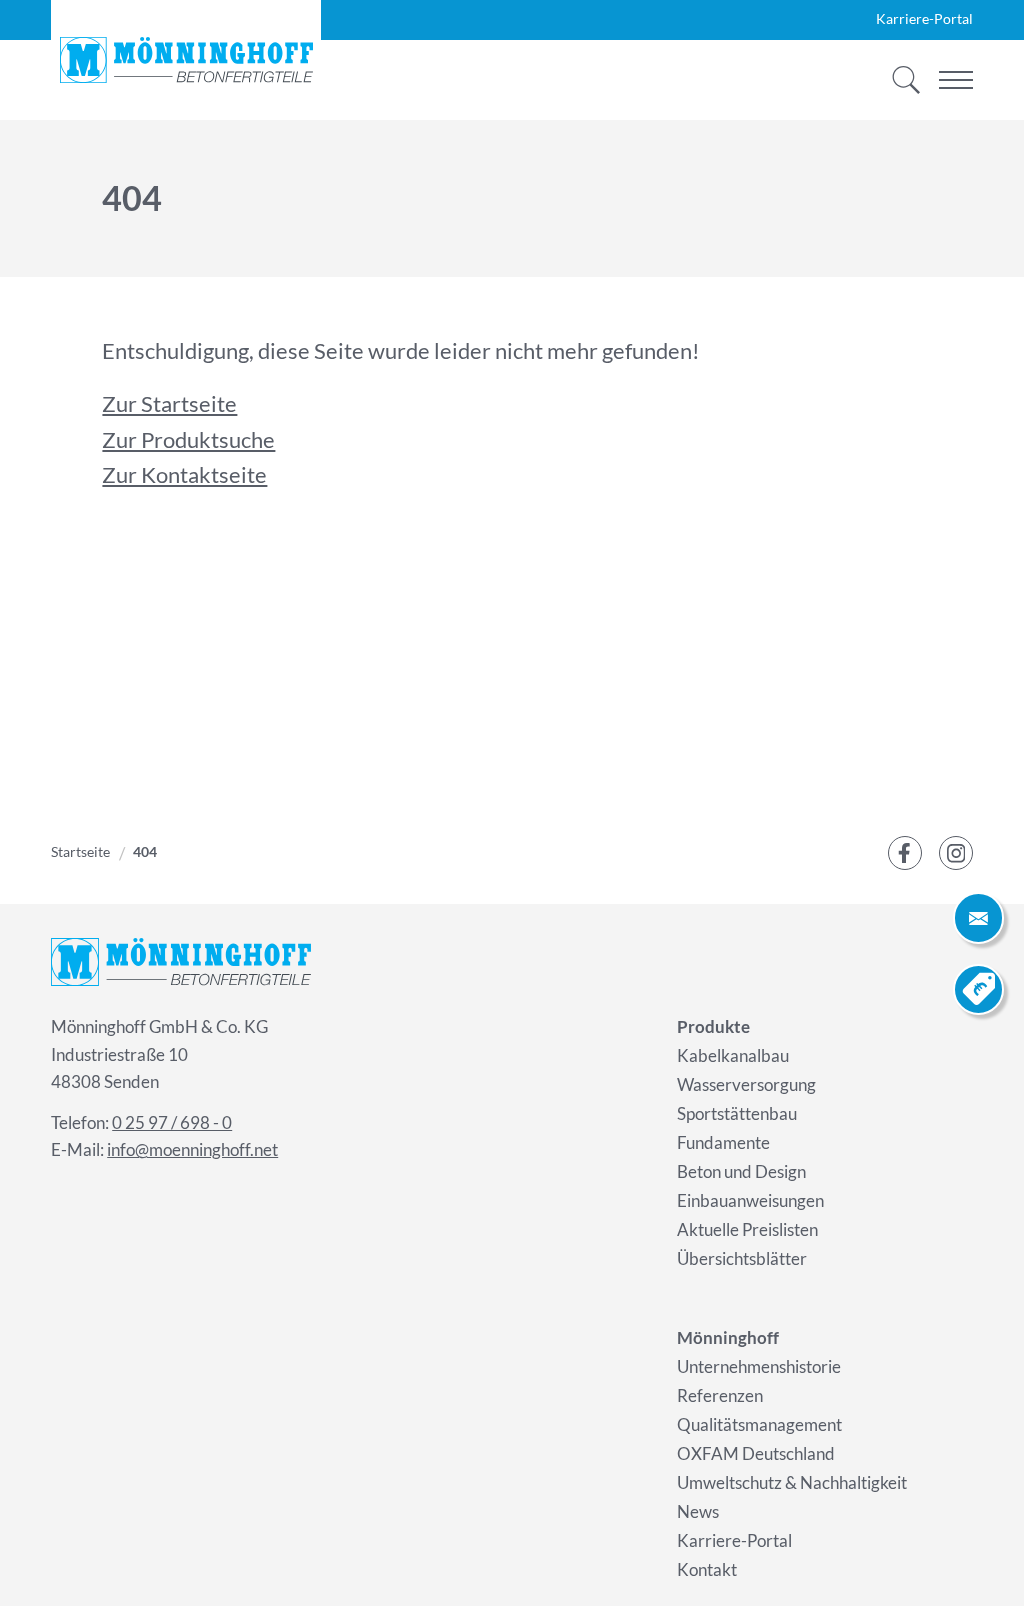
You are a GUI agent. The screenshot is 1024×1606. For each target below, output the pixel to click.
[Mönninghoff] (186, 60)
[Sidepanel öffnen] (978, 917)
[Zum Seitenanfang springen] (978, 1560)
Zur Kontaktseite (184, 474)
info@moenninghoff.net (192, 1149)
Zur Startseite (169, 403)
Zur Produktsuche (188, 439)
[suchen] (900, 80)
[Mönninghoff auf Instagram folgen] (956, 853)
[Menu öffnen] (956, 80)
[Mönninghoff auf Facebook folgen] (905, 853)
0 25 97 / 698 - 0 (172, 1122)
